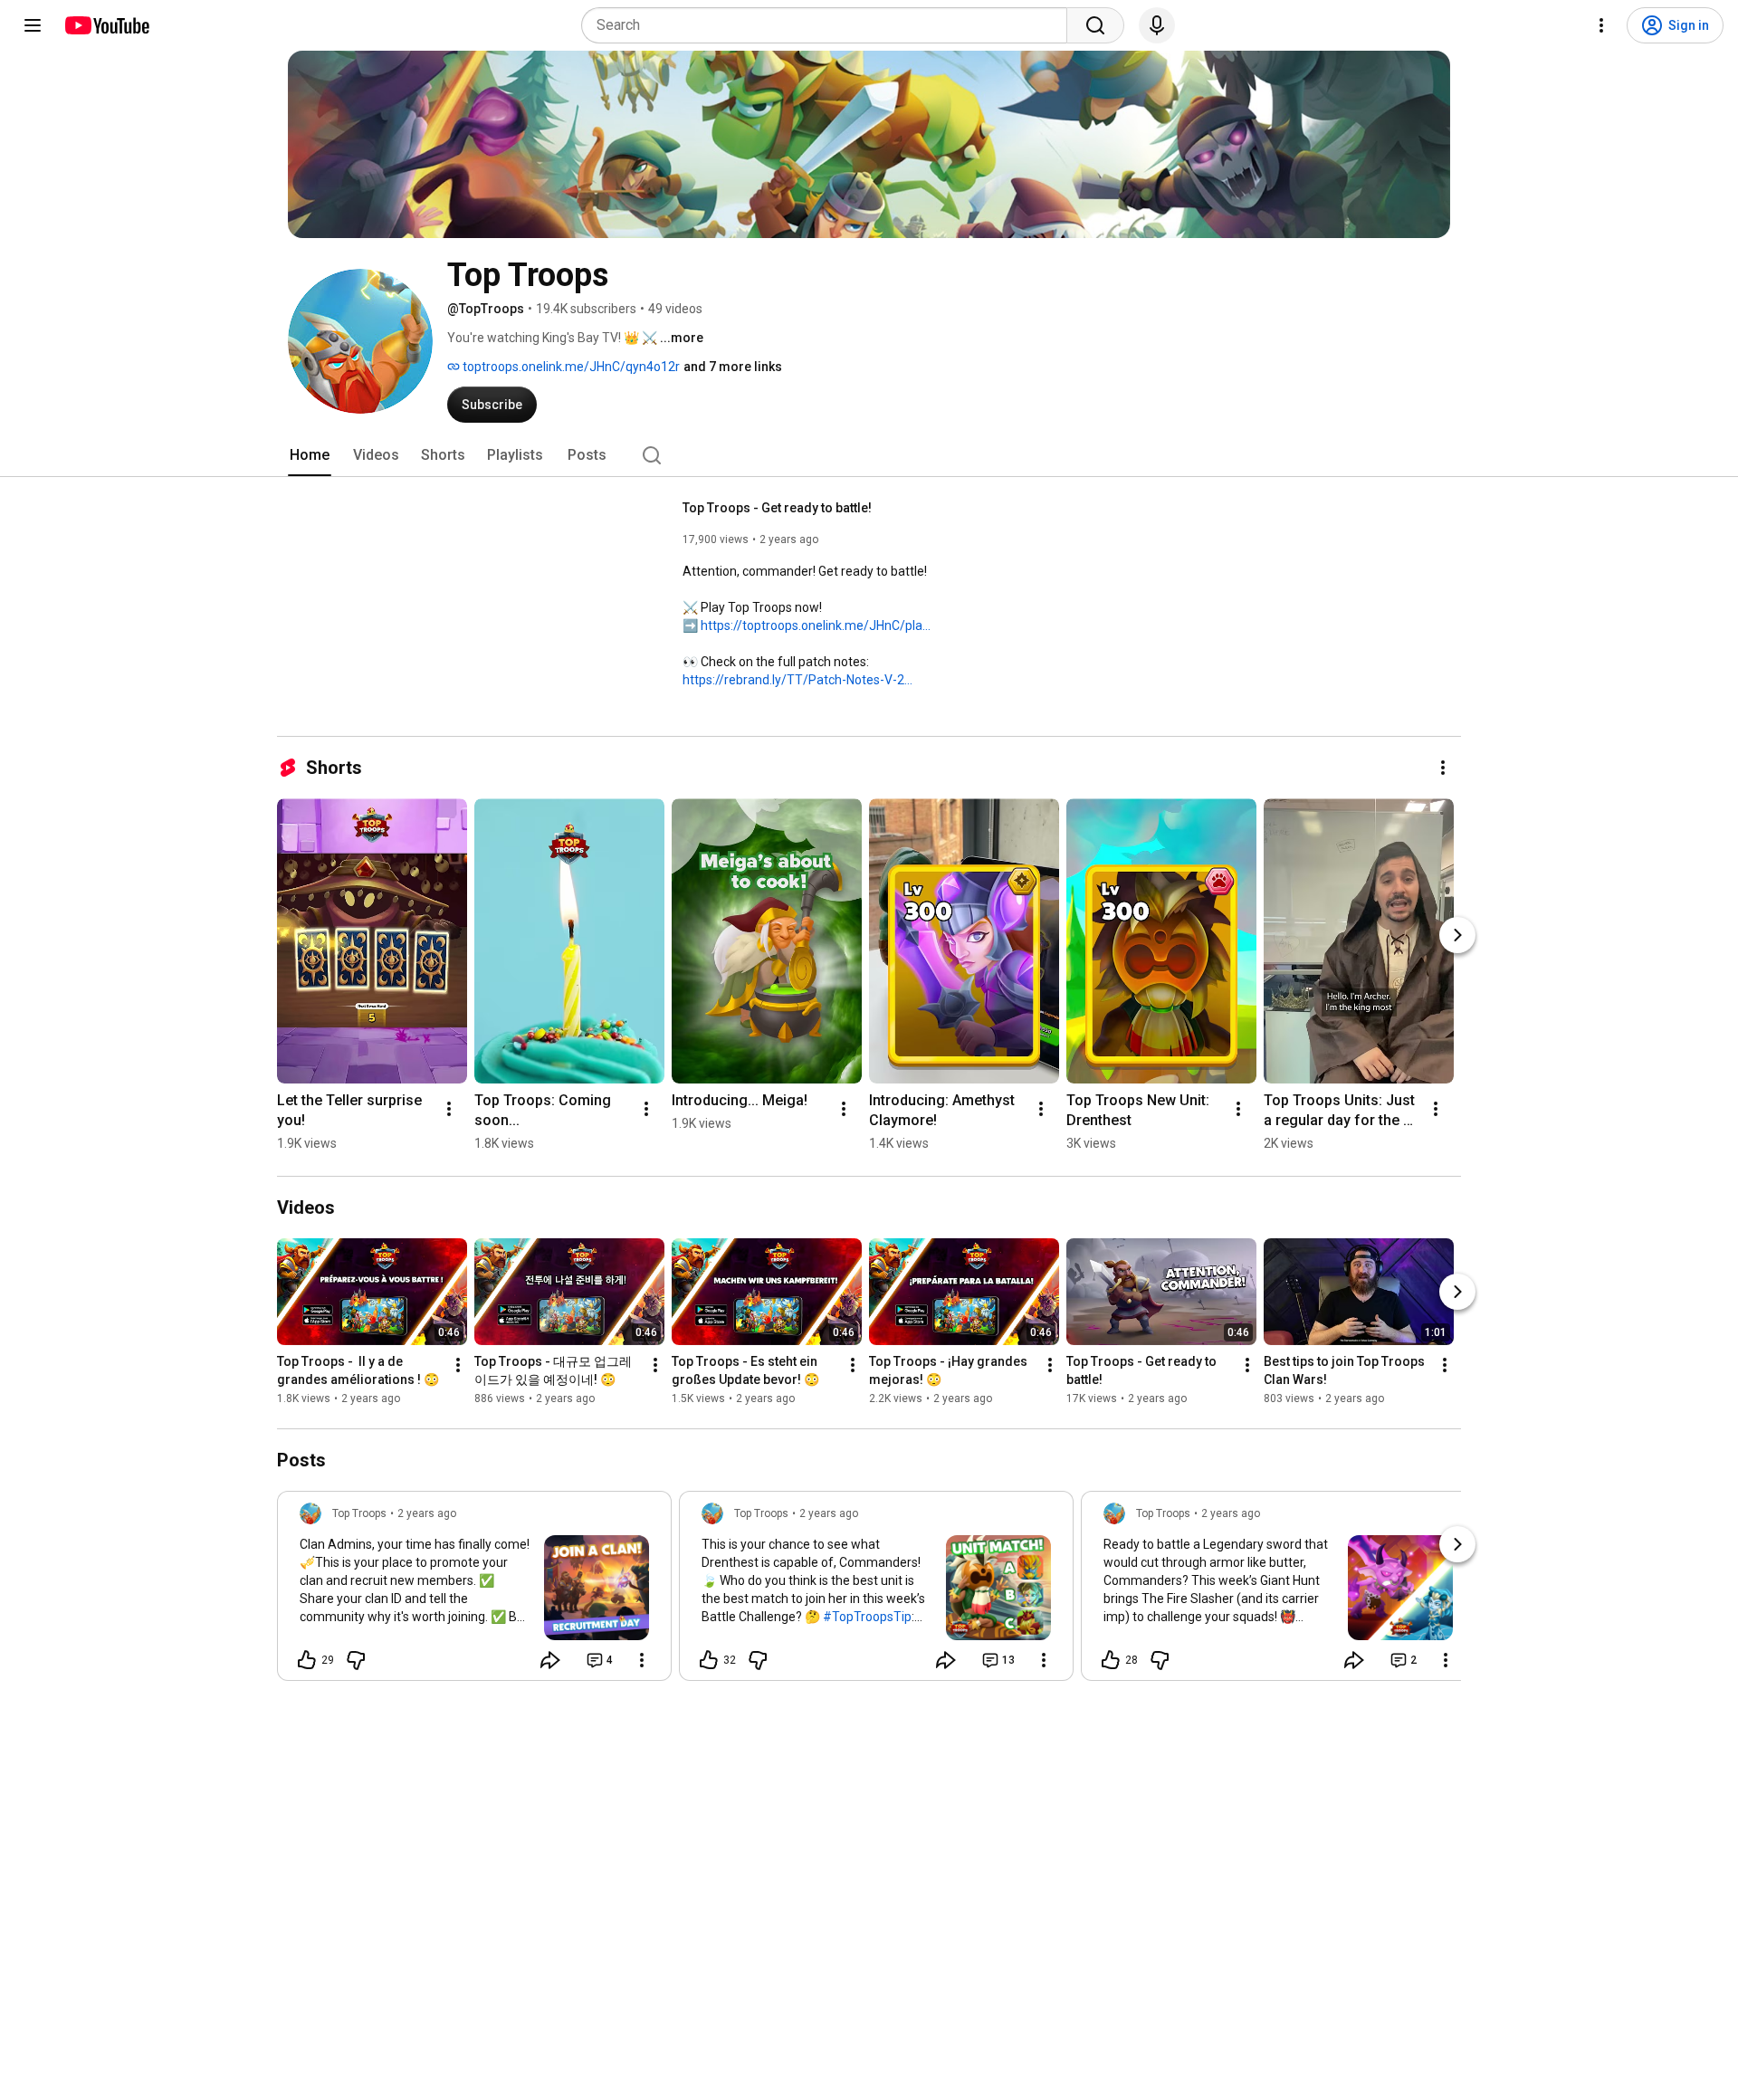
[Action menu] (642, 1660)
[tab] (310, 455)
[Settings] (1601, 25)
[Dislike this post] (356, 1660)
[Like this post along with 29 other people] (307, 1660)
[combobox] (830, 25)
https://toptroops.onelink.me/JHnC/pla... (816, 625)
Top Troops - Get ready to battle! (777, 508)
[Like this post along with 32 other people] (709, 1660)
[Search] (1095, 25)
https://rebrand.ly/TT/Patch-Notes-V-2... (797, 680)
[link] (474, 1591)
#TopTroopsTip (867, 1617)
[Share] (550, 1660)
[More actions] (1443, 768)
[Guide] (33, 25)
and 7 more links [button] (733, 367)
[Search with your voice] (1157, 25)
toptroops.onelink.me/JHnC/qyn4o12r (570, 367)
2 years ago (427, 1513)
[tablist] (869, 455)
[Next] (1457, 935)
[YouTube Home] (106, 25)
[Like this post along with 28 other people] (1111, 1660)
